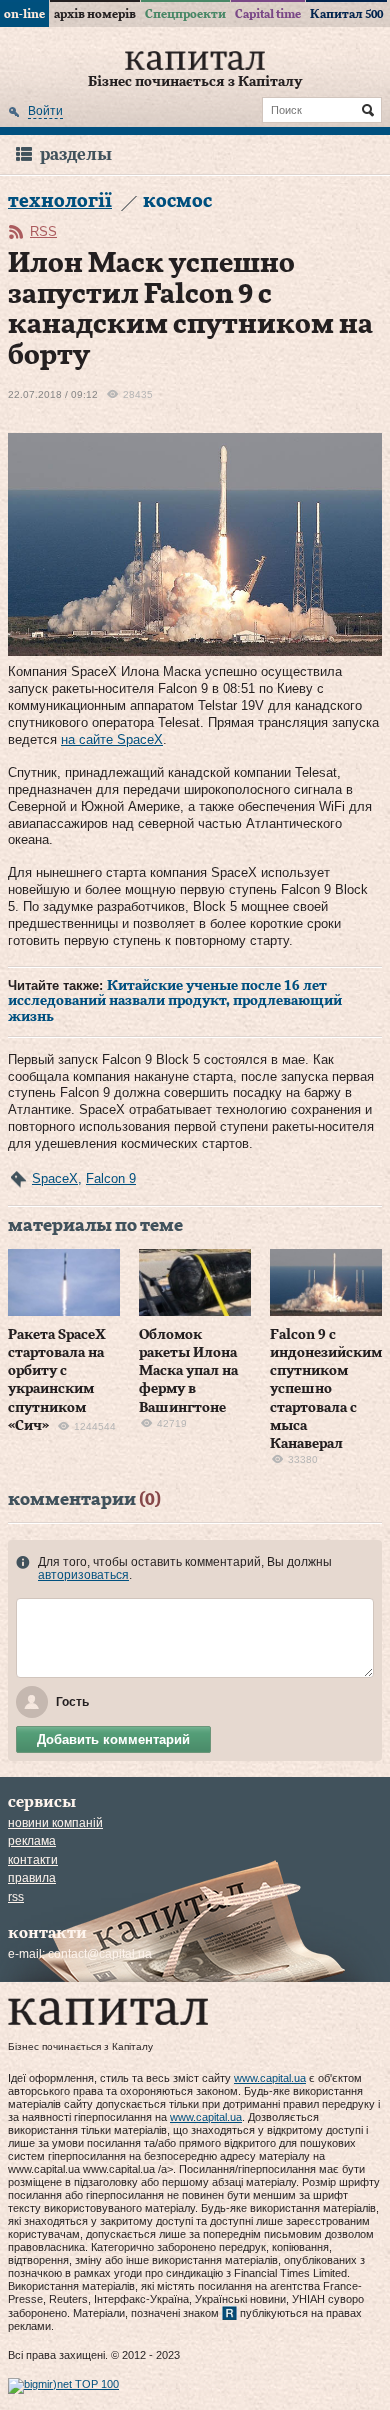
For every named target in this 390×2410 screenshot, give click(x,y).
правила (32, 1878)
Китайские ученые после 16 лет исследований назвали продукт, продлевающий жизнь (175, 1001)
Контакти (33, 1860)
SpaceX (55, 1178)
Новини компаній (55, 1823)
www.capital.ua (270, 2078)
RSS (43, 231)
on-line (24, 14)
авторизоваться (83, 1575)
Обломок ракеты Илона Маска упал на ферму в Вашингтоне (188, 1371)
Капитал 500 (346, 14)
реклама (32, 1841)
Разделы (76, 154)
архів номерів (95, 14)
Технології (60, 201)
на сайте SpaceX (112, 739)
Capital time (268, 14)
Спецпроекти (185, 14)
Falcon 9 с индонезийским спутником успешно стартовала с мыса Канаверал (326, 1389)
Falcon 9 (111, 1178)
